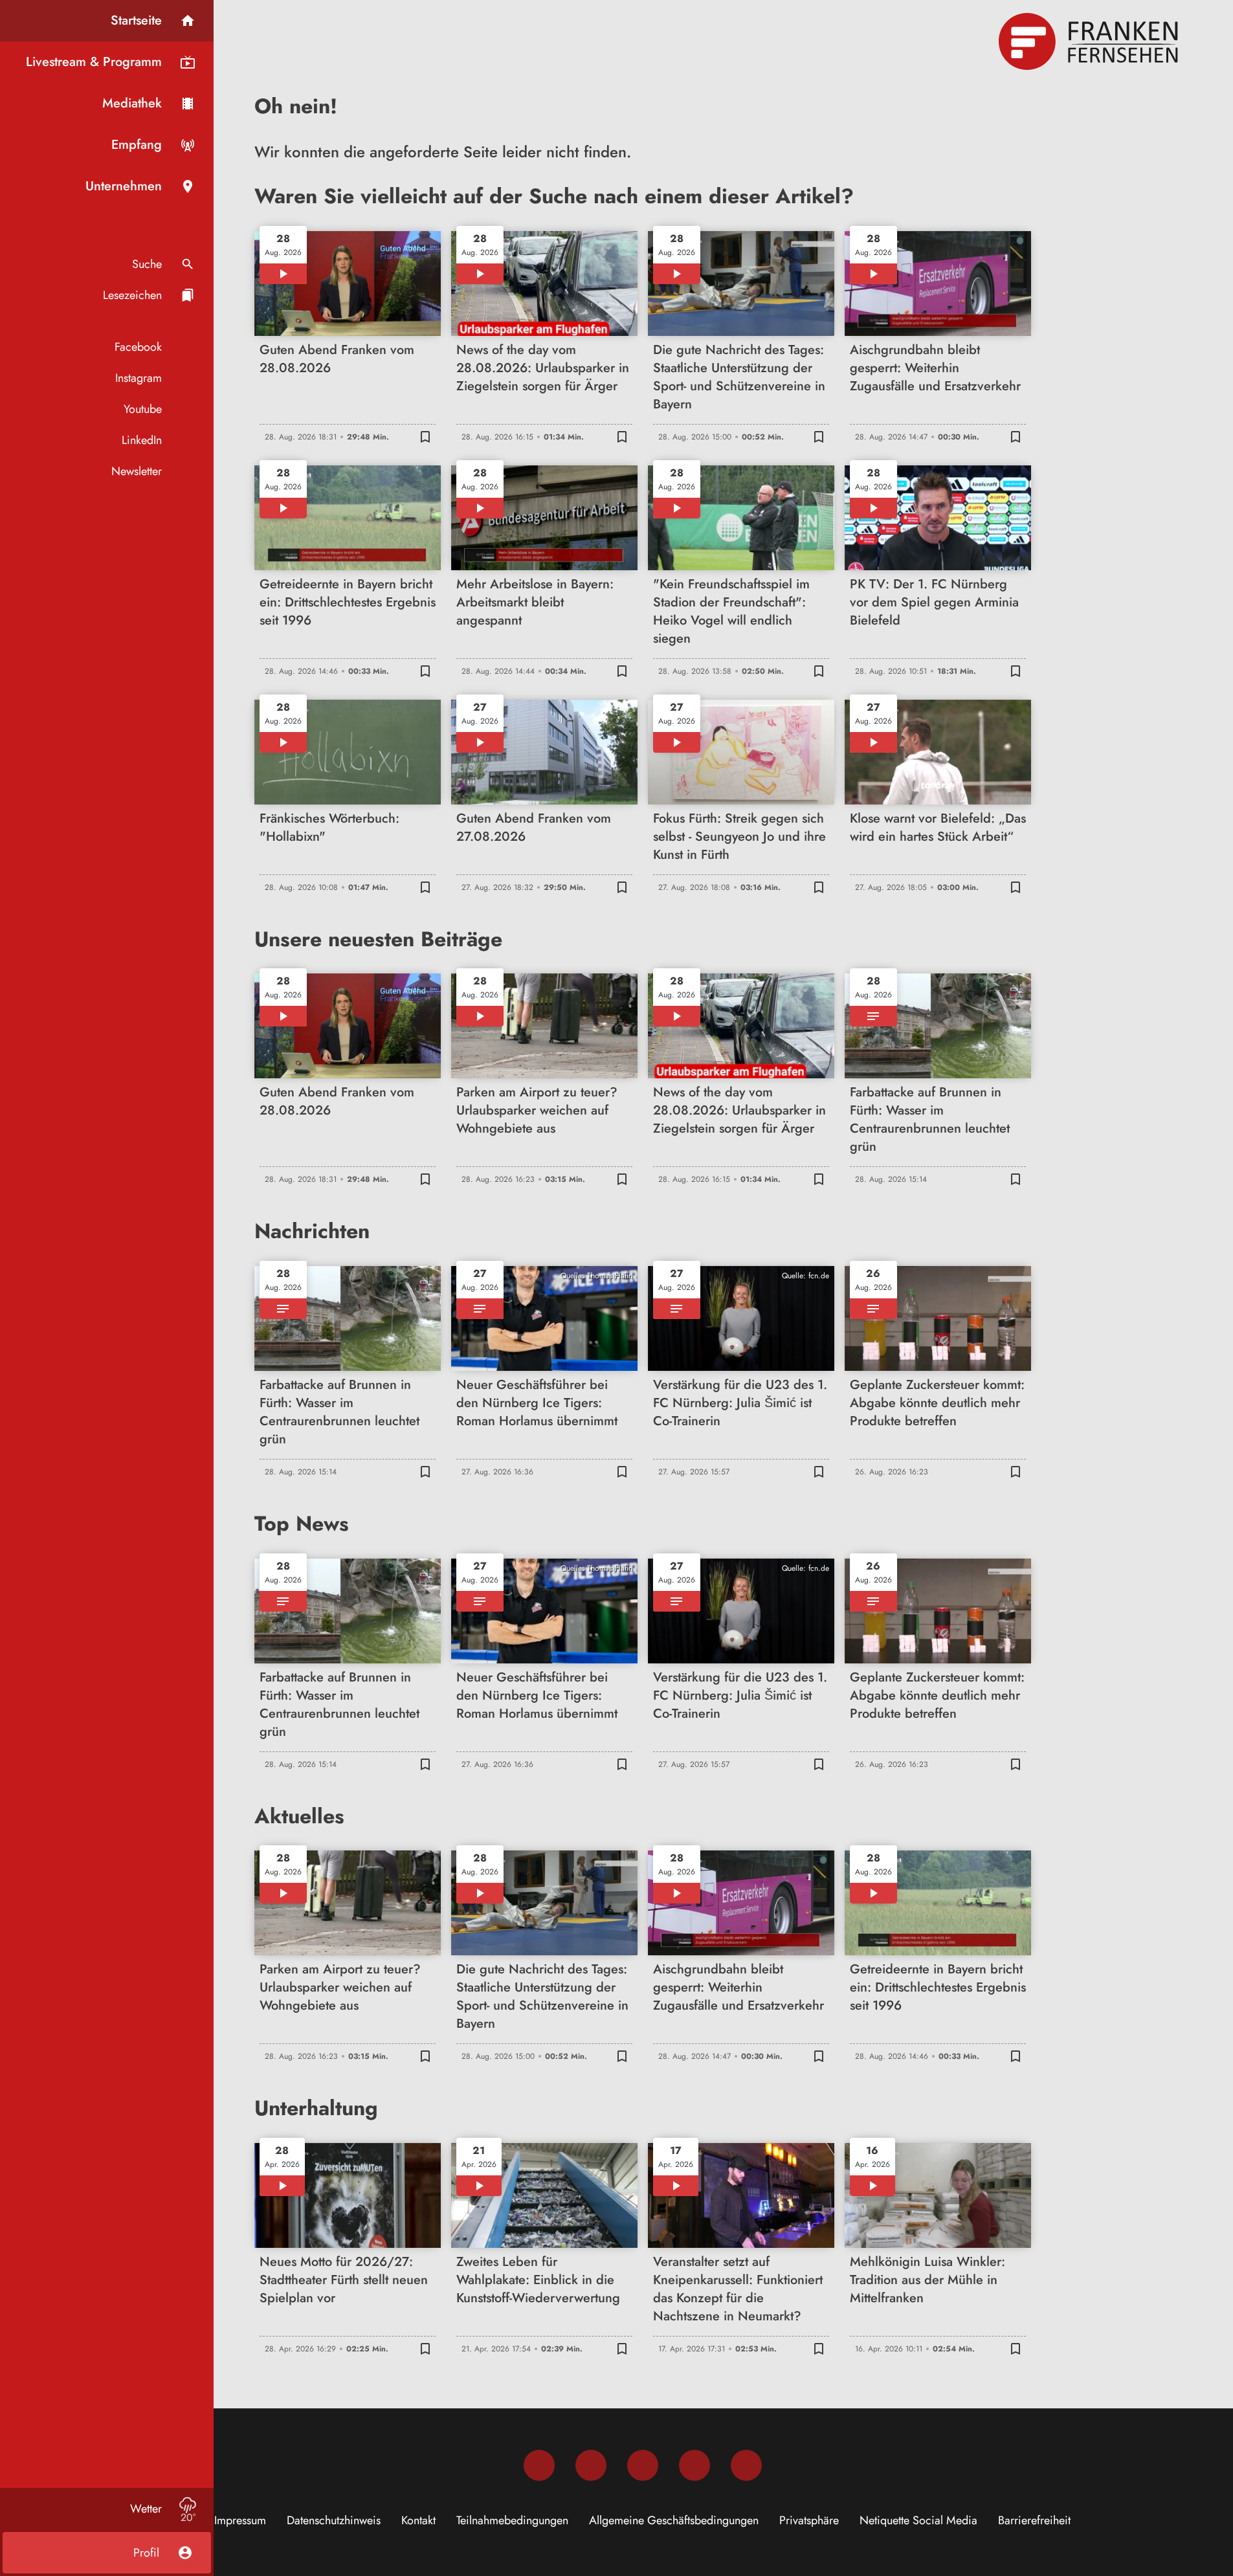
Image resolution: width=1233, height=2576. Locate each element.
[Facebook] (539, 2465)
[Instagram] (591, 2465)
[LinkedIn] (694, 2465)
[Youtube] (643, 2465)
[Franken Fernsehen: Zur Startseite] (1090, 41)
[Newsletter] (746, 2465)
